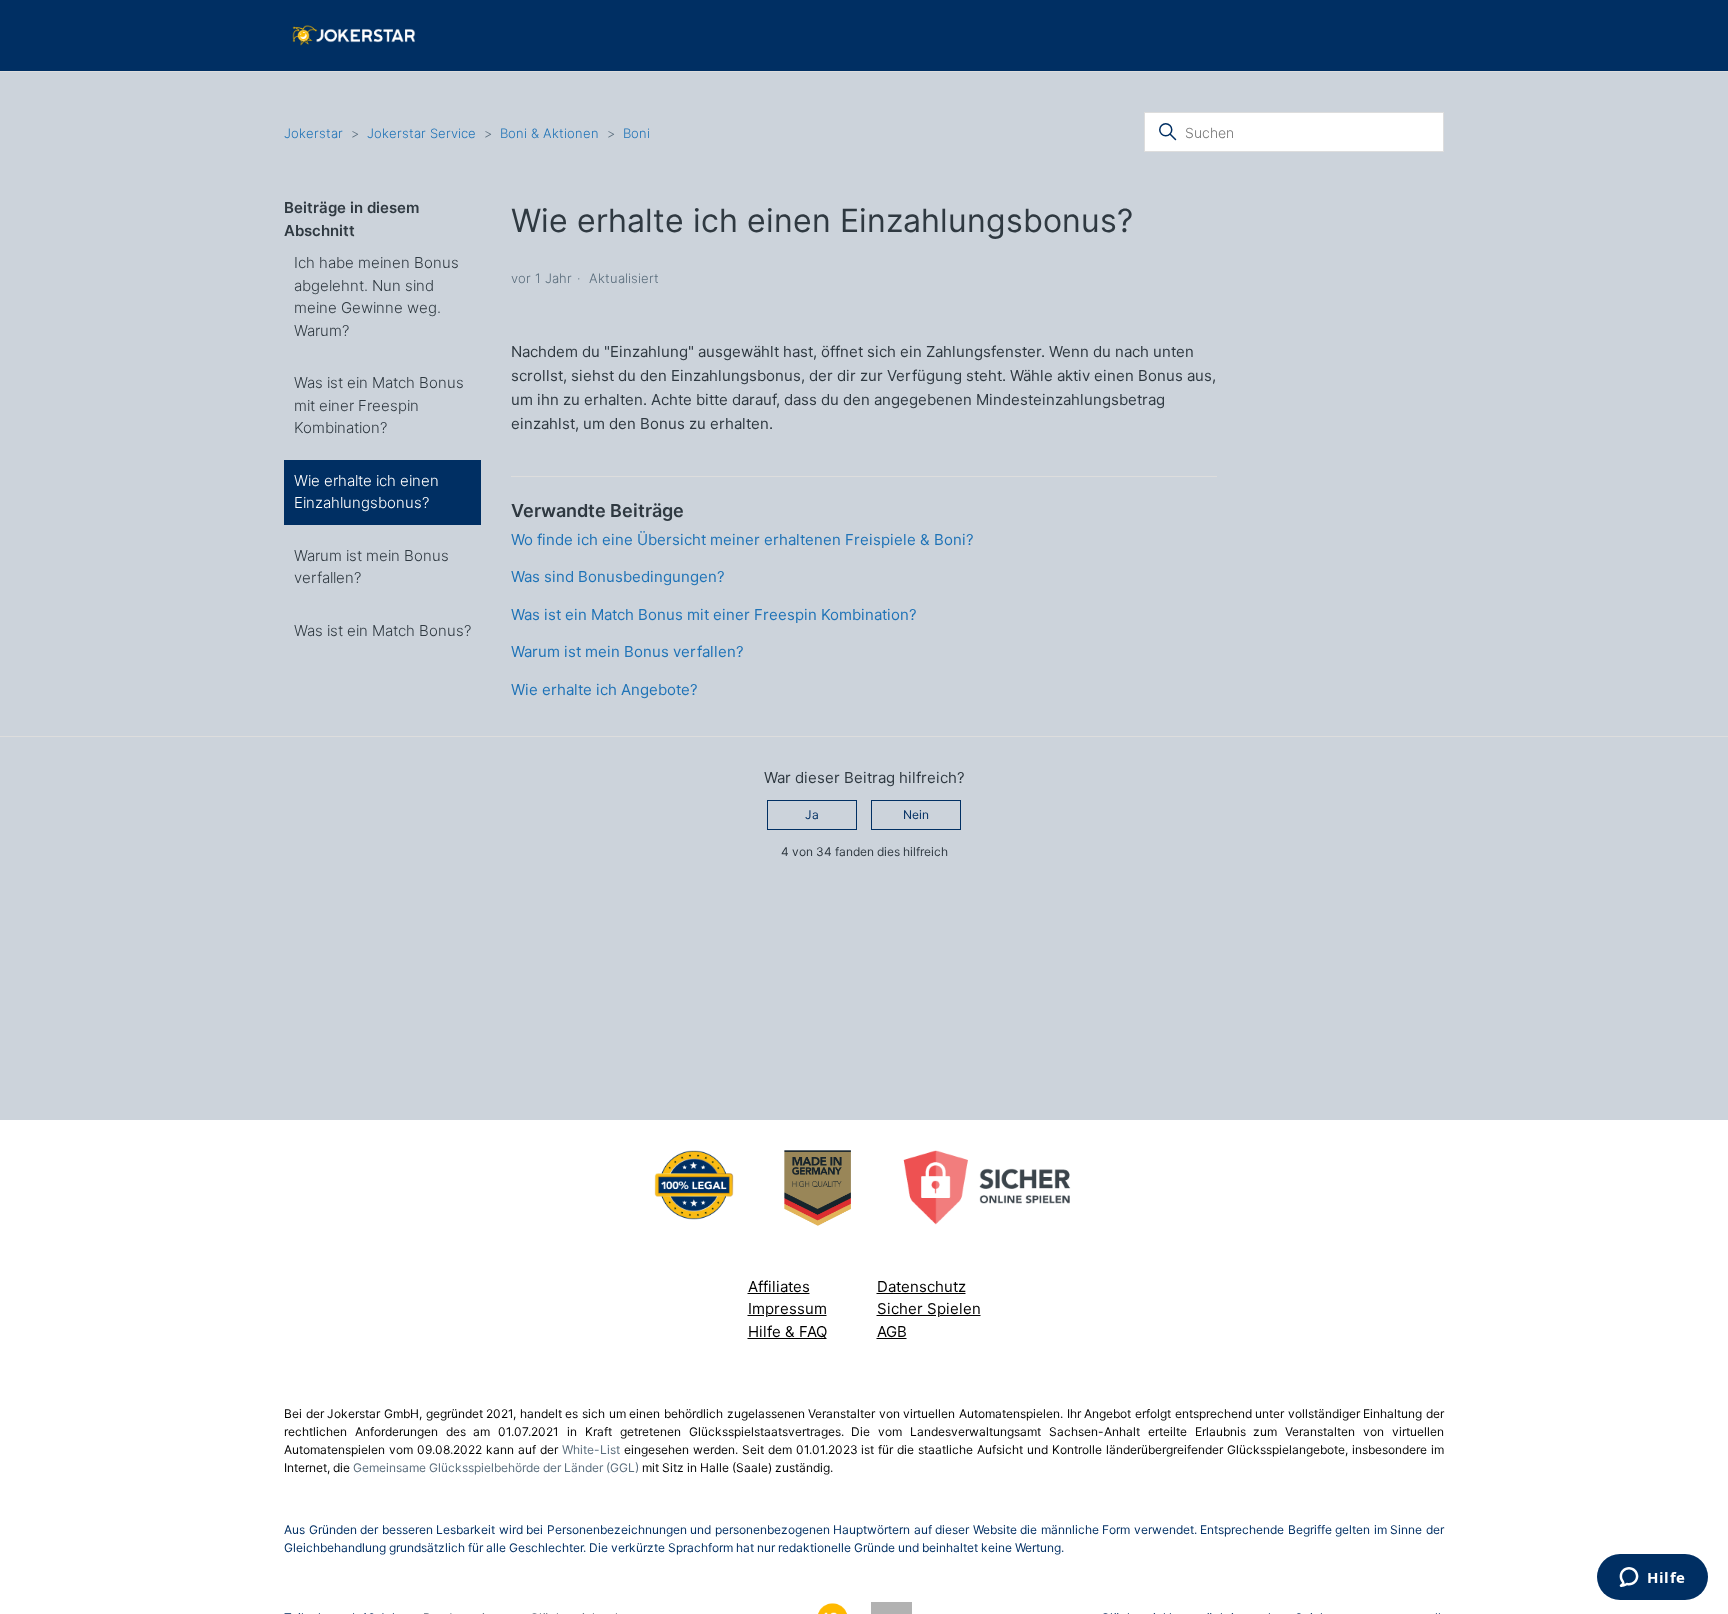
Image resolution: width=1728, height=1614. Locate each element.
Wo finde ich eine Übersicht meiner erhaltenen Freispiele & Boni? (742, 539)
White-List (591, 1449)
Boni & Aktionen (549, 133)
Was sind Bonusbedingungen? (618, 576)
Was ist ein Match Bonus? (382, 630)
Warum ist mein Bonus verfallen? (371, 567)
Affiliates (779, 1286)
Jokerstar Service (421, 133)
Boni (636, 133)
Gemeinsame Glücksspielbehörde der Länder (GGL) (496, 1467)
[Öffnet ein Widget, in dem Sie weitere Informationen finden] (1652, 1579)
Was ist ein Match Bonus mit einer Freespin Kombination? (379, 405)
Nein (916, 814)
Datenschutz (921, 1286)
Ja (812, 814)
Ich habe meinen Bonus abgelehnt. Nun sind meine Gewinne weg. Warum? (376, 296)
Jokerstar (315, 133)
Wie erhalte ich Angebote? (604, 689)
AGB (892, 1331)
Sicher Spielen (929, 1308)
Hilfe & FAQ (787, 1331)
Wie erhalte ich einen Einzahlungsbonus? (366, 492)
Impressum (787, 1308)
